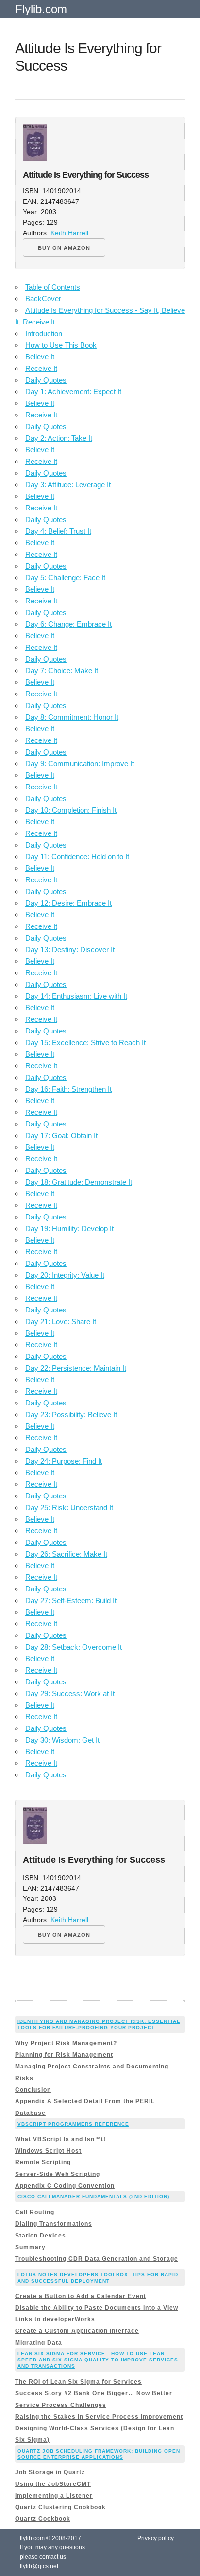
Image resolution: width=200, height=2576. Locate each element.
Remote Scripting (43, 2162)
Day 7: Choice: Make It (62, 671)
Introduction (44, 333)
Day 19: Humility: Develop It (69, 1228)
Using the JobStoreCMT (53, 2484)
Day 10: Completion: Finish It (71, 810)
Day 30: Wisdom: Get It (62, 1740)
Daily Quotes (46, 380)
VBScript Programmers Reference (73, 2124)
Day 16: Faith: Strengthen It (68, 1089)
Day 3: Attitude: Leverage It (68, 485)
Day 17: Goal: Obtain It (61, 1135)
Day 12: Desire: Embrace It (68, 903)
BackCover (43, 299)
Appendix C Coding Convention (65, 2186)
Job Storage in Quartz (50, 2472)
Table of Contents (53, 287)
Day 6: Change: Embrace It (68, 624)
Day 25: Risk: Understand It (69, 1507)
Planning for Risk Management (64, 2055)
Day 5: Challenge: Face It (65, 578)
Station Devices (41, 2236)
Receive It (41, 368)
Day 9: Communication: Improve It (80, 764)
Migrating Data (39, 2343)
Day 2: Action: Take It (59, 438)
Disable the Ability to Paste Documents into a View (97, 2308)
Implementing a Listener (54, 2496)
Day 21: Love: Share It (61, 1321)
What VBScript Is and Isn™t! (60, 2139)
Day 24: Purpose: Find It (64, 1461)
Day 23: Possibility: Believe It (71, 1414)
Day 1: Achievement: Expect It (73, 392)
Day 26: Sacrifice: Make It (66, 1554)
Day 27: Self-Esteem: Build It (71, 1600)
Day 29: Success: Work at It (70, 1693)
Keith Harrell (69, 233)
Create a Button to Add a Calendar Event (81, 2296)
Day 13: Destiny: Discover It (70, 949)
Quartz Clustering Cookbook (60, 2507)
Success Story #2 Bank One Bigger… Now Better (94, 2393)
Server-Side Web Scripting (58, 2174)
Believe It (40, 357)
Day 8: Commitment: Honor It (72, 717)
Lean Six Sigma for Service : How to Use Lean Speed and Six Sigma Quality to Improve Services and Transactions (98, 2360)
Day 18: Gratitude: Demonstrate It (79, 1182)
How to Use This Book (61, 345)
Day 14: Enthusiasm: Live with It (76, 996)
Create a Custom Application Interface (77, 2331)
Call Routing (35, 2212)
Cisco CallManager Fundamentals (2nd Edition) (93, 2197)
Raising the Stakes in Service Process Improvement (99, 2417)
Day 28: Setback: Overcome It (74, 1647)
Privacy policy (156, 2538)
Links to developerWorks (55, 2319)
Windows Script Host (48, 2151)
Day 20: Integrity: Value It (65, 1275)
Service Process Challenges (61, 2405)
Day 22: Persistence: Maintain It (76, 1368)
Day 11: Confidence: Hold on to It (77, 856)
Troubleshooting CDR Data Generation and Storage (97, 2259)
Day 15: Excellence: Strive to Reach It (85, 1042)
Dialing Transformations (54, 2224)
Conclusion (33, 2090)
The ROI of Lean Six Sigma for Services (78, 2382)
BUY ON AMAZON (64, 248)
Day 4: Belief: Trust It (58, 531)
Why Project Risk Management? (66, 2043)
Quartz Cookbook (43, 2519)
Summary (30, 2247)
